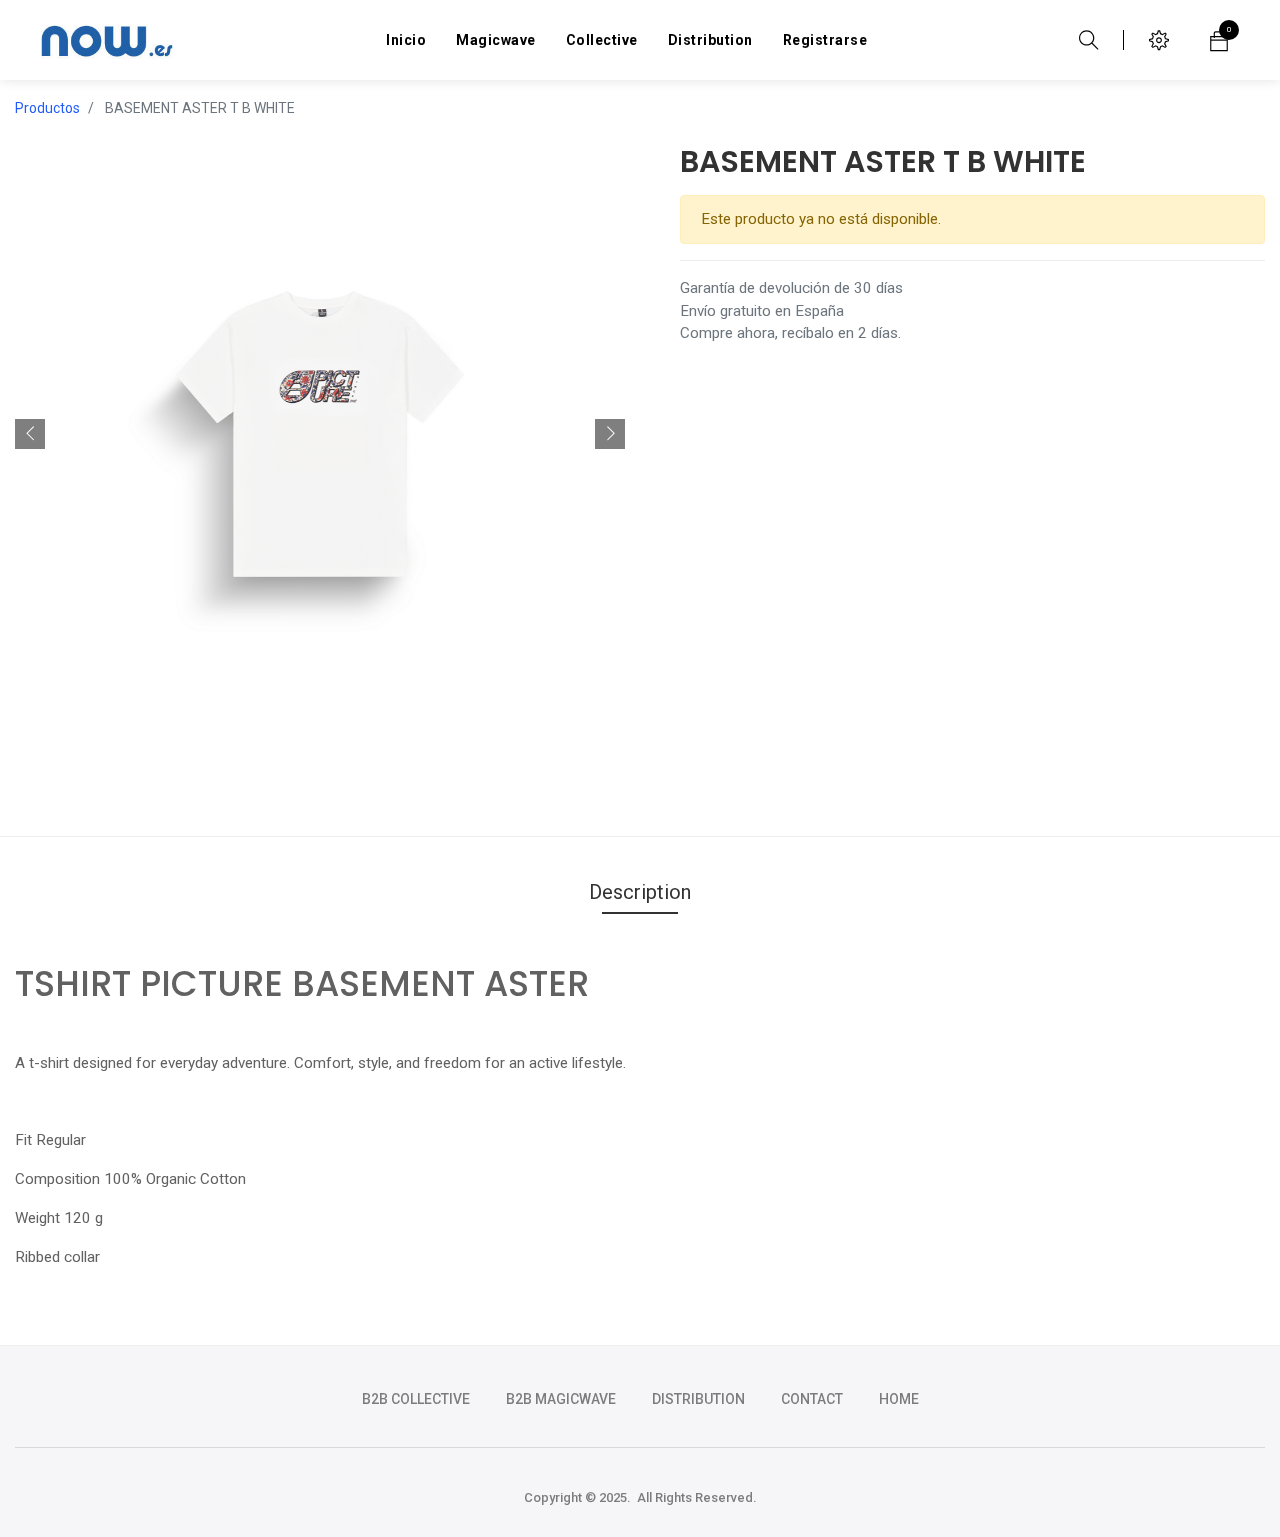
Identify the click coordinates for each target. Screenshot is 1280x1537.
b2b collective (416, 1399)
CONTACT (812, 1399)
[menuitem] (406, 40)
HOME (899, 1399)
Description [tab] (640, 892)
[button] (30, 434)
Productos (47, 108)
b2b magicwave (561, 1399)
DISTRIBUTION (698, 1399)
